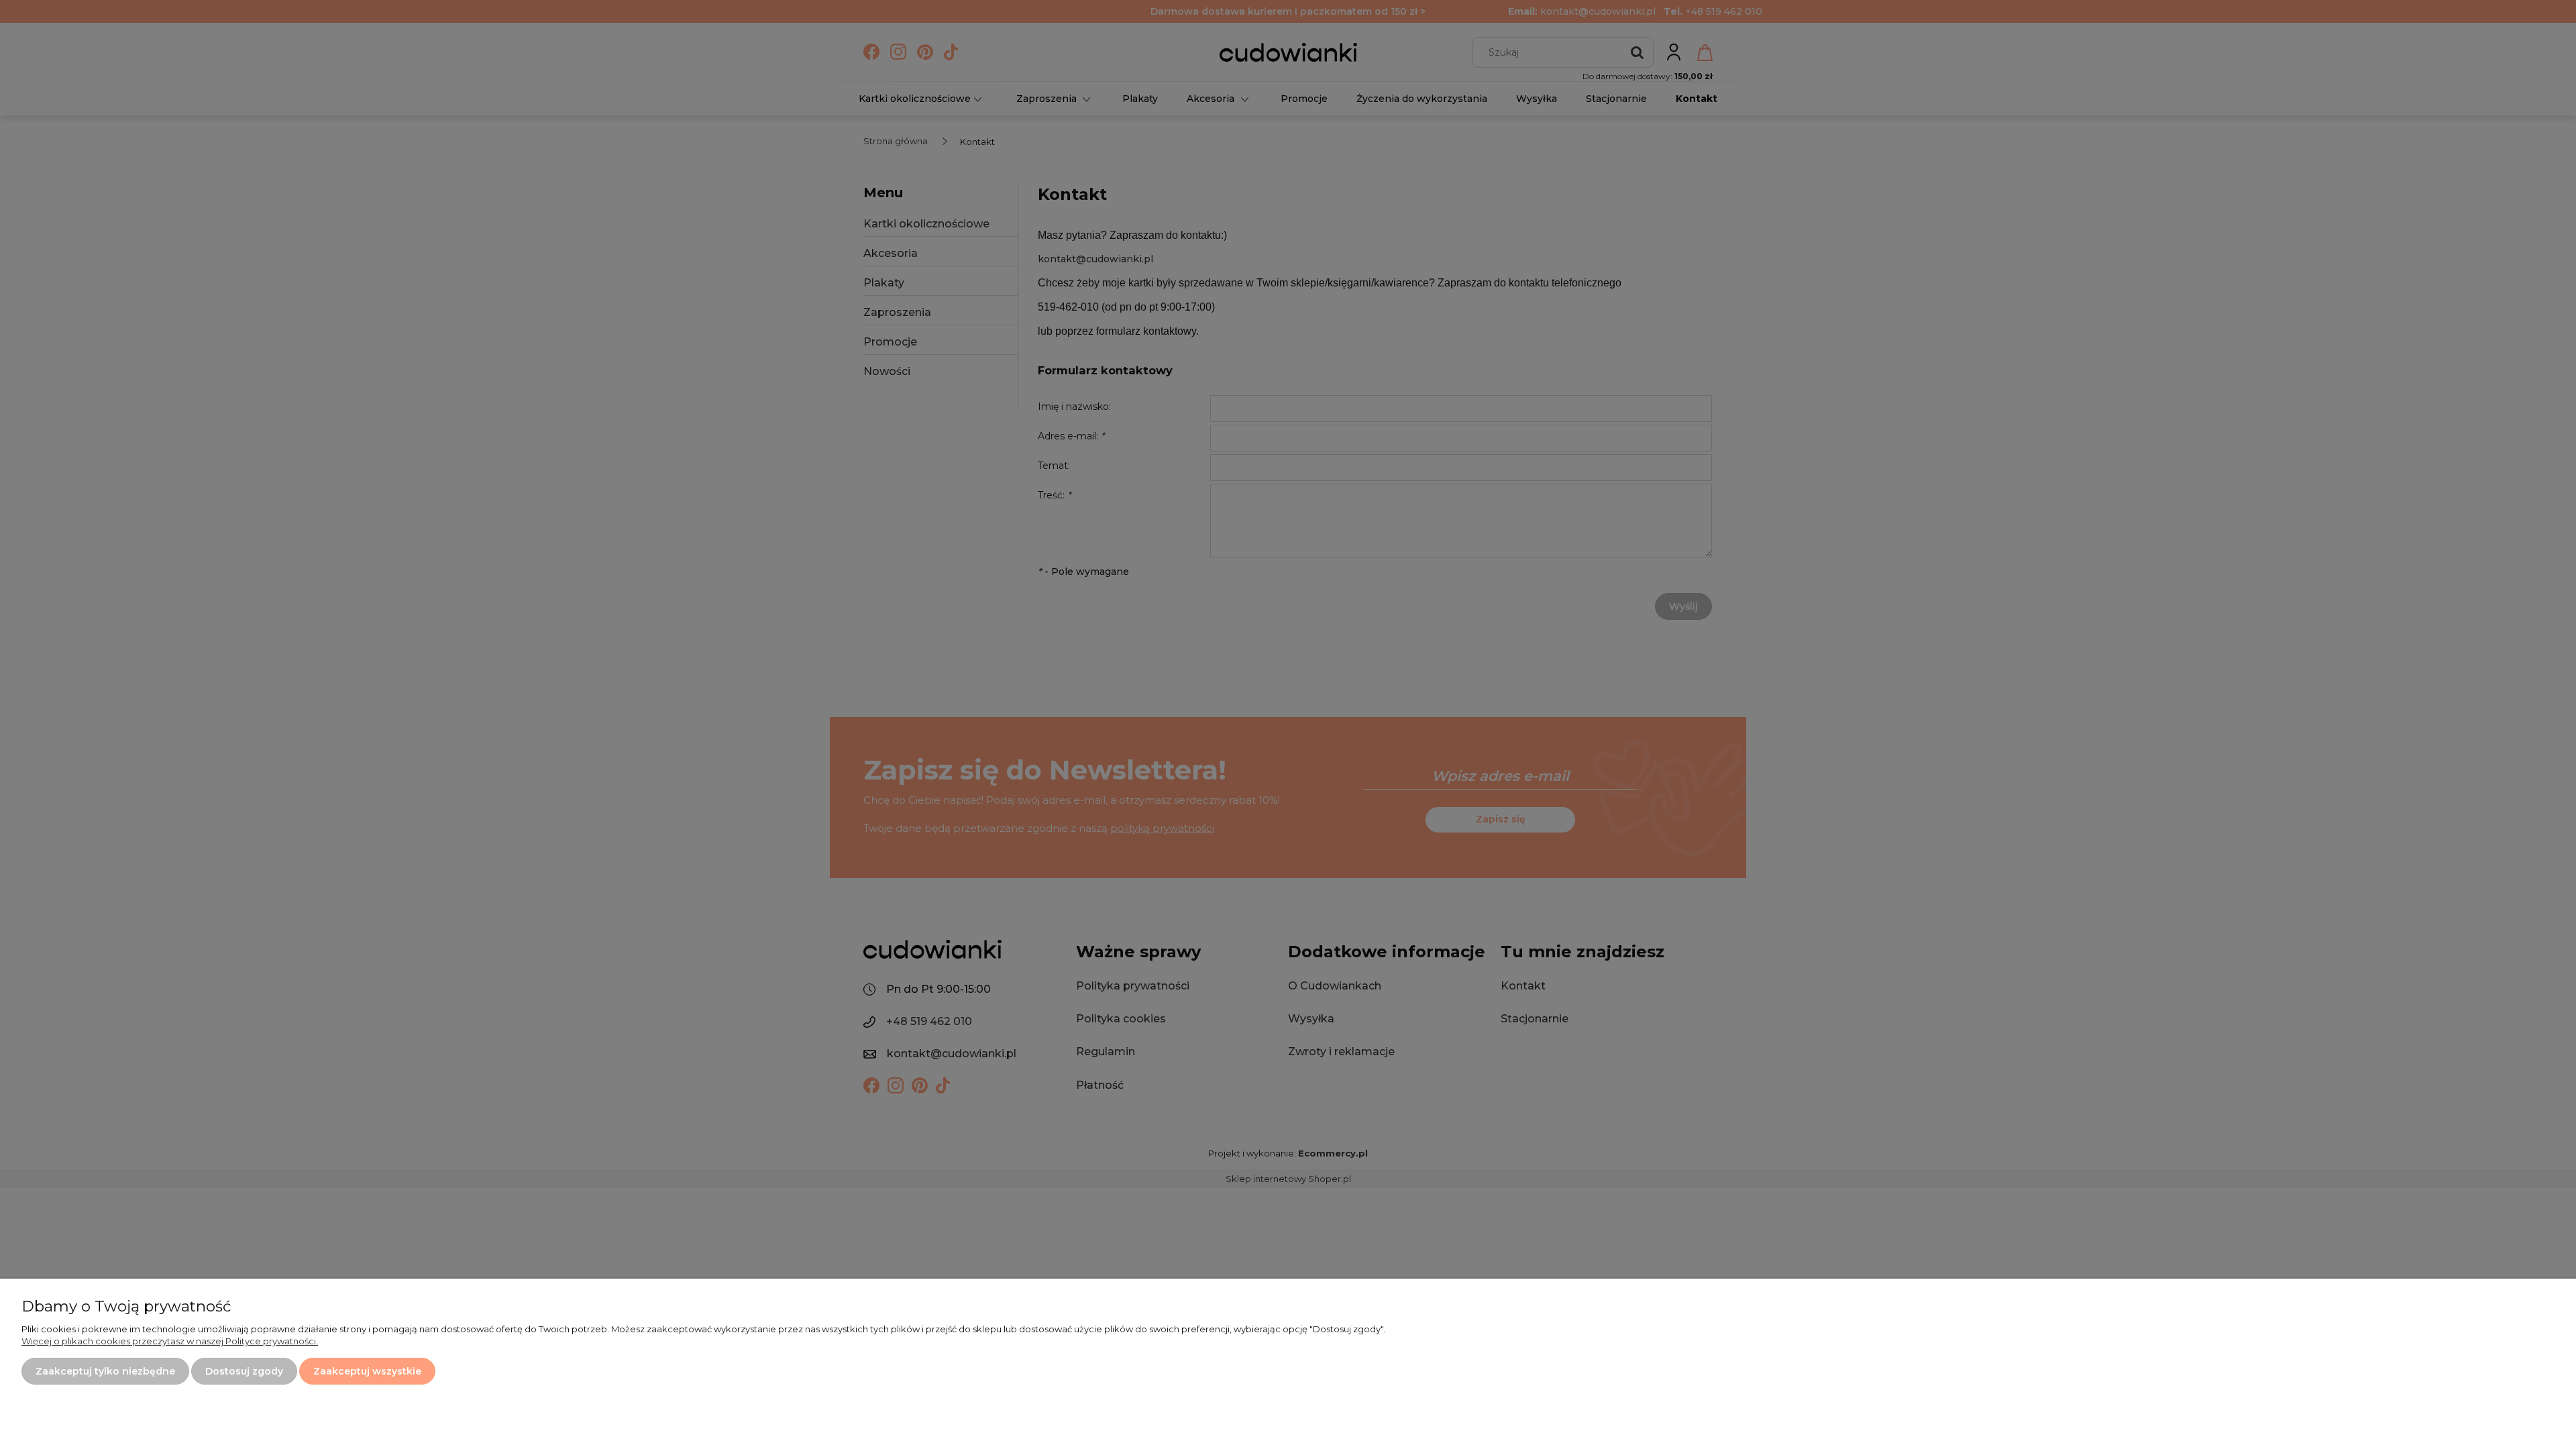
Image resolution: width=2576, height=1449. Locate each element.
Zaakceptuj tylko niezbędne (105, 1371)
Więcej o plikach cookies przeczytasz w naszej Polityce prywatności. (170, 1341)
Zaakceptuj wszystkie (367, 1371)
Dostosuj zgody (244, 1371)
